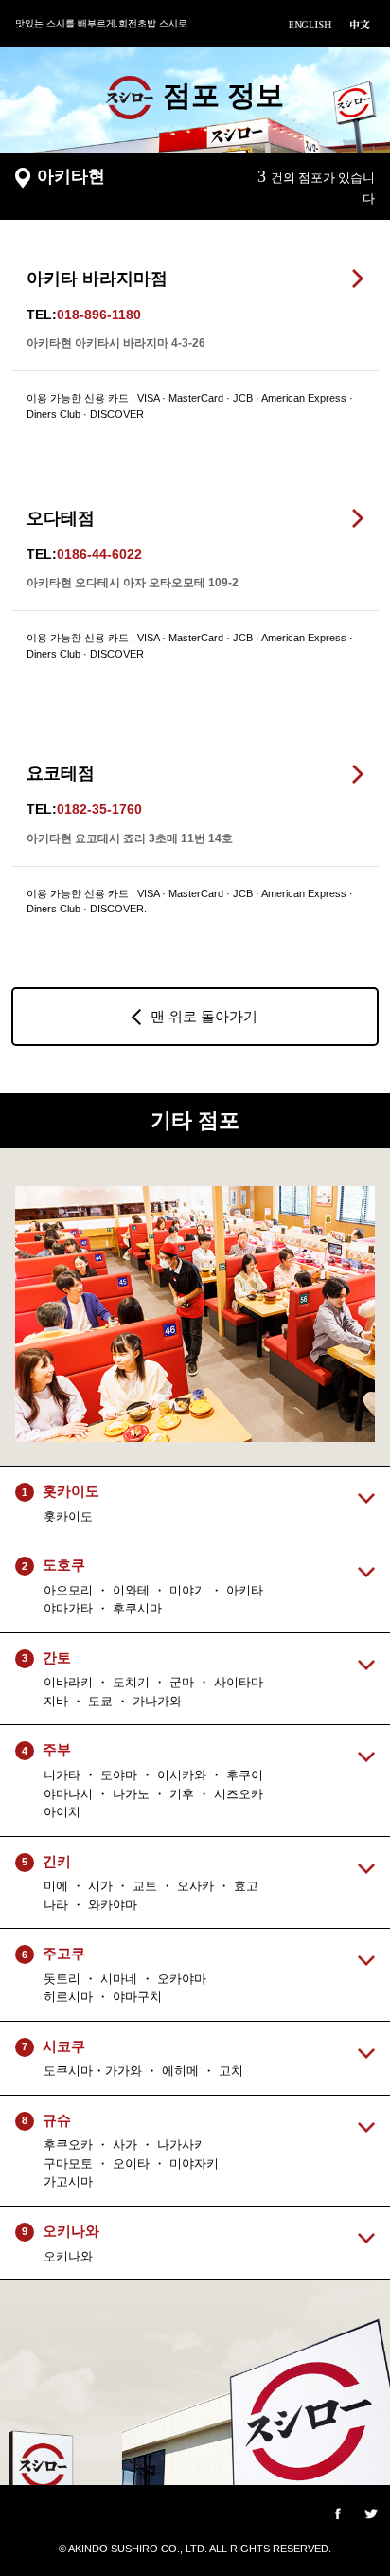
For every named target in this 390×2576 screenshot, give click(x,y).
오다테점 (61, 518)
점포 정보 (223, 95)
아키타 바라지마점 (97, 279)
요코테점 (61, 773)
